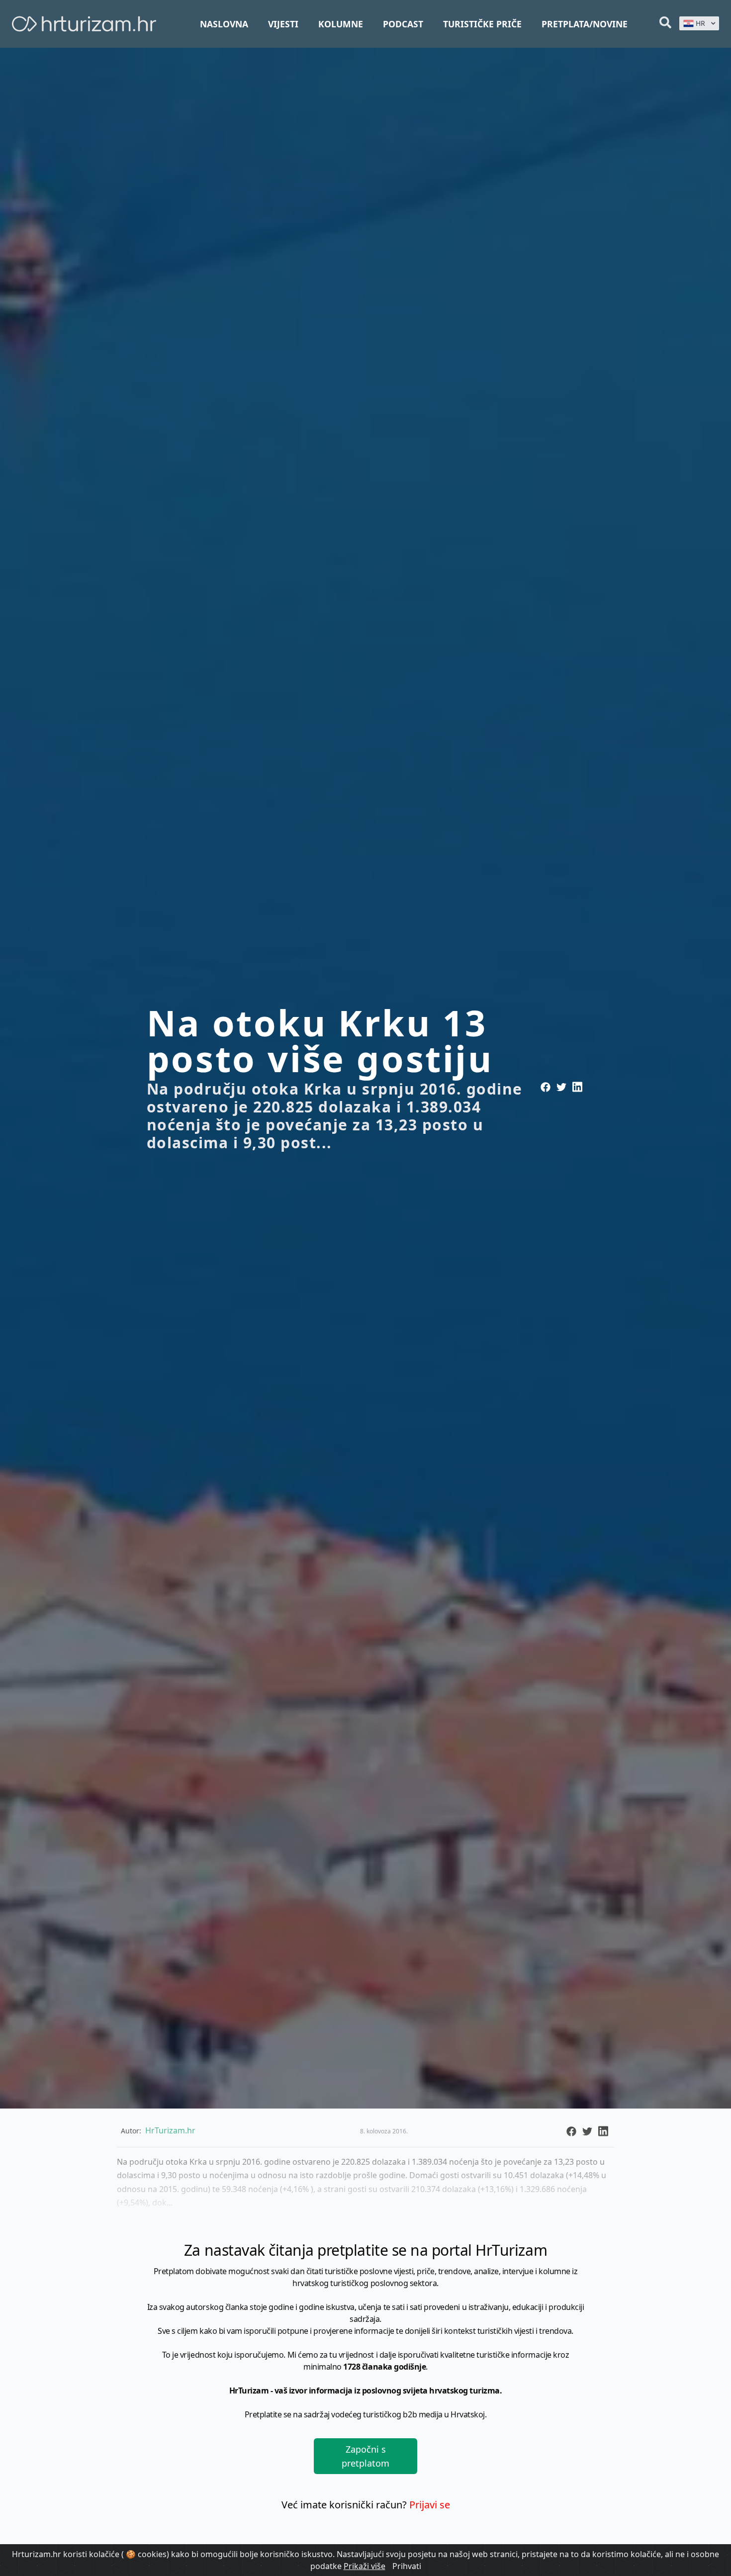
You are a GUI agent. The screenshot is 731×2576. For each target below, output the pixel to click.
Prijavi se (430, 2505)
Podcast (403, 24)
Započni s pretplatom (365, 2456)
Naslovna (224, 24)
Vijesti (283, 24)
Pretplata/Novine (585, 24)
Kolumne (341, 24)
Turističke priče (482, 24)
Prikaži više (365, 2566)
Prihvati (407, 2566)
